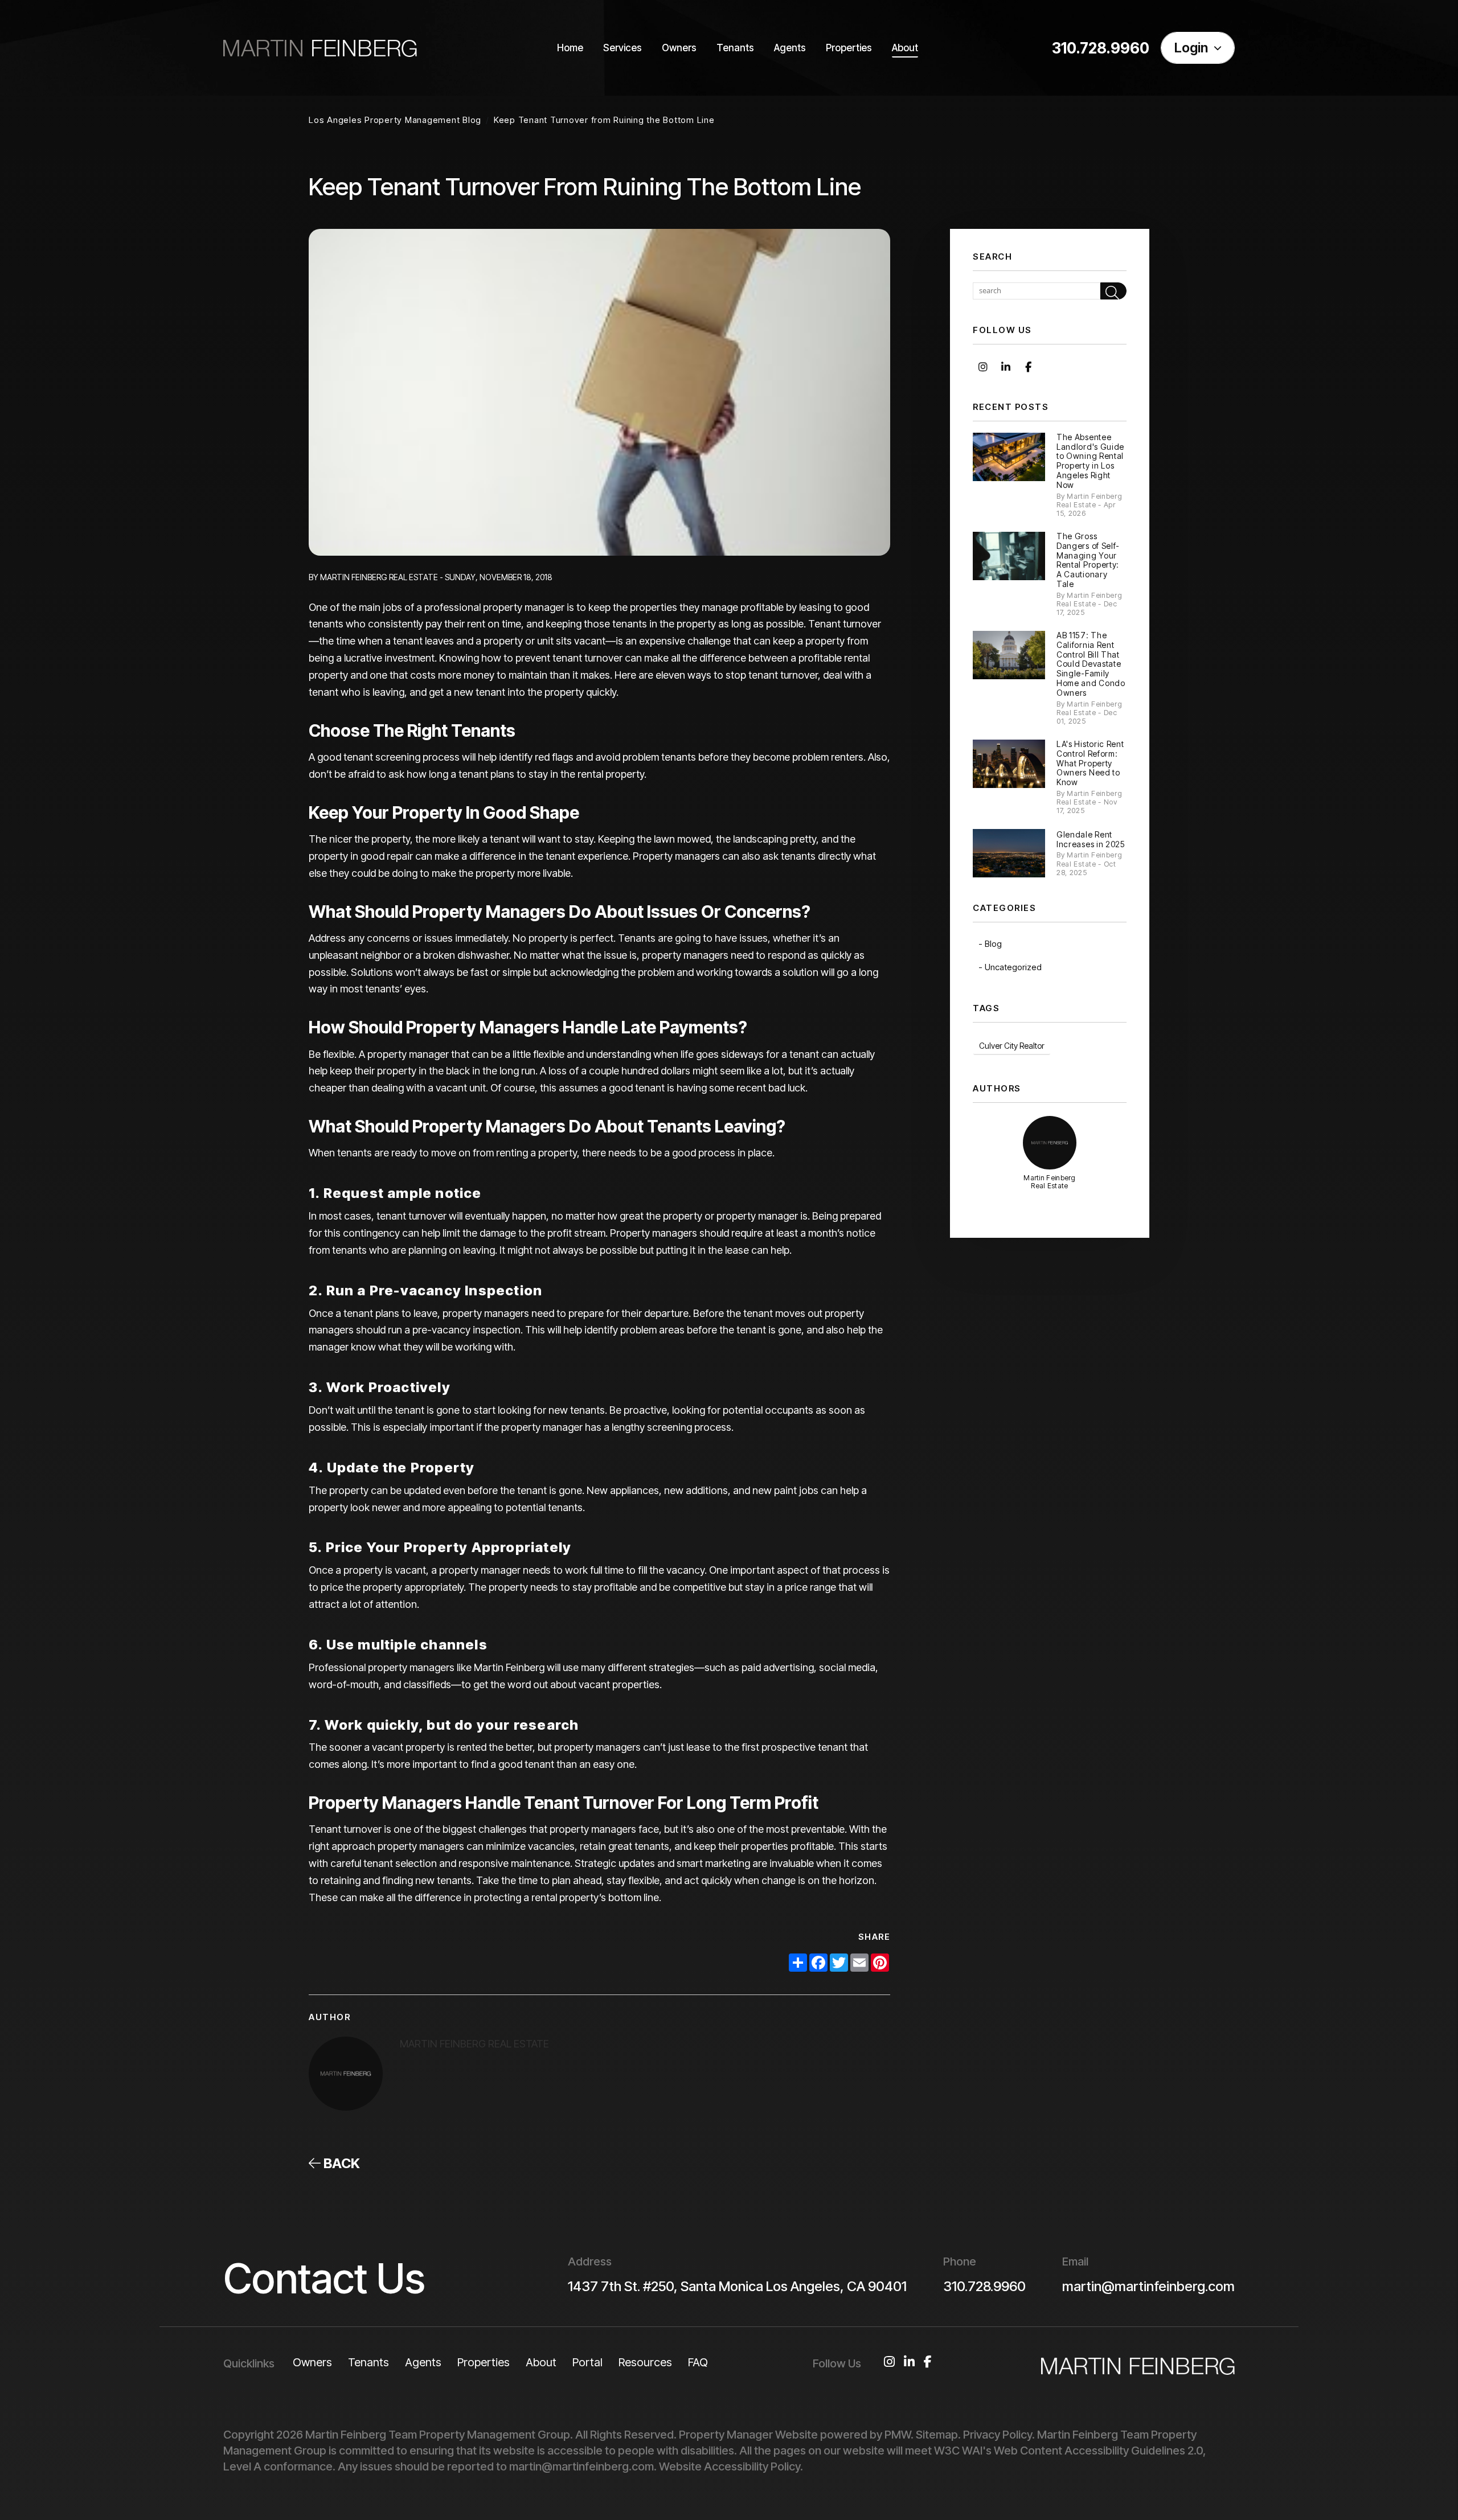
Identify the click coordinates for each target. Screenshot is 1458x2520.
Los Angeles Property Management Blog (395, 120)
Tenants (735, 48)
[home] (320, 48)
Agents (790, 48)
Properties (849, 48)
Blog (993, 944)
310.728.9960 (1101, 48)
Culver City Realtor (1012, 1046)
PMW (898, 2435)
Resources (645, 2362)
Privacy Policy (998, 2435)
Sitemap (937, 2435)
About (905, 48)
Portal (587, 2362)
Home (570, 48)
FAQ (698, 2362)
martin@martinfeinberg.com (1148, 2286)
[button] (983, 366)
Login (1191, 48)
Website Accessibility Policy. (731, 2466)
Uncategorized (1013, 967)
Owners (679, 48)
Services (622, 48)
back (340, 2163)
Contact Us (324, 2278)
